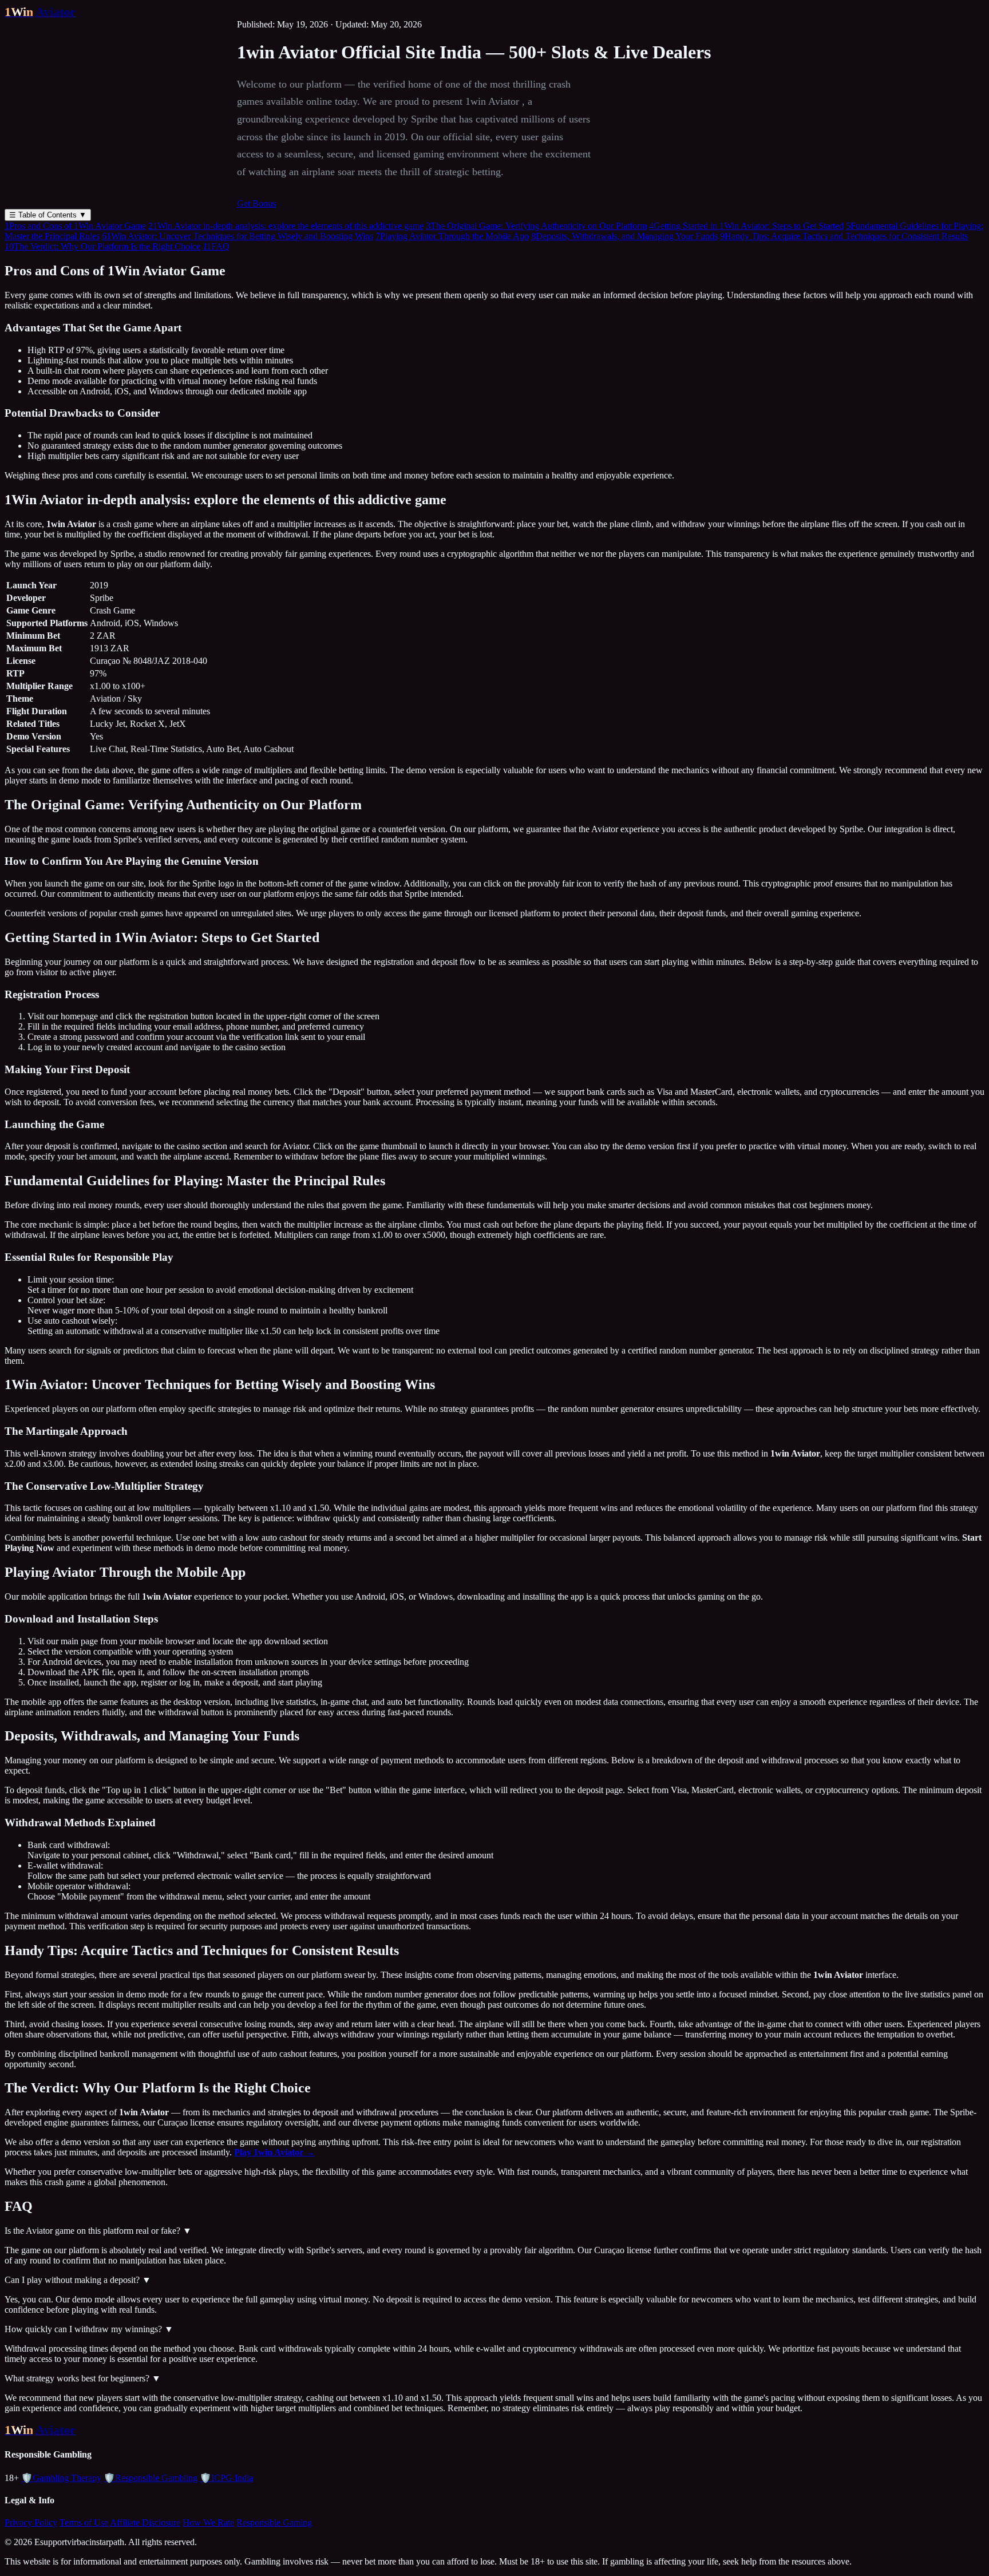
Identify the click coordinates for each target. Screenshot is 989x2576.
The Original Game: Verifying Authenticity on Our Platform (536, 226)
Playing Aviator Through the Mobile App (452, 236)
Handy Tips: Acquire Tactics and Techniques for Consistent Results (844, 236)
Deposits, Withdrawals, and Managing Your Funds (624, 236)
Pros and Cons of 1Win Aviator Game (75, 226)
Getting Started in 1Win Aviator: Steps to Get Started (746, 226)
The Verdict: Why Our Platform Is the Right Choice (102, 246)
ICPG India (226, 2478)
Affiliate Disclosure (145, 2522)
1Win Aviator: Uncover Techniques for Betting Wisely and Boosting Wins (238, 236)
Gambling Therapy (61, 2478)
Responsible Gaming (274, 2522)
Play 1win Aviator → (274, 2152)
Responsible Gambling (151, 2478)
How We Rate (208, 2522)
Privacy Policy (31, 2522)
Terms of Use (84, 2522)
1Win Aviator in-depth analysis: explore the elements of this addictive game (286, 226)
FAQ (216, 246)
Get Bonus (256, 203)
